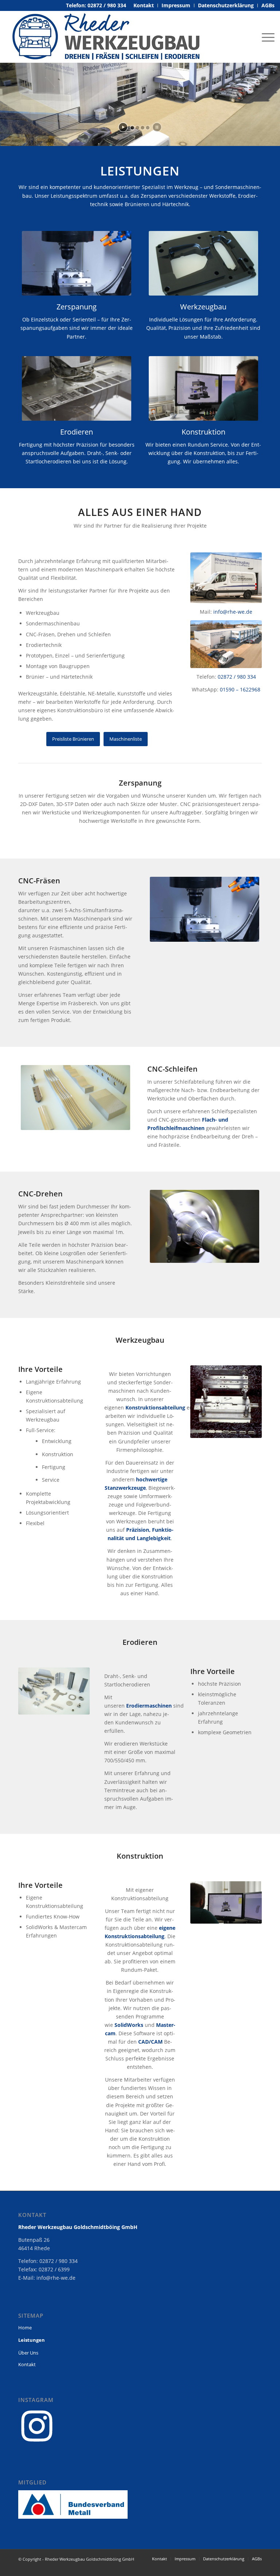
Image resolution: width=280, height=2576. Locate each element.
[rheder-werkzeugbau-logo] (106, 37)
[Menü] (266, 37)
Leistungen (32, 2340)
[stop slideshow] (157, 127)
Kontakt (27, 2364)
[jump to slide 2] (137, 128)
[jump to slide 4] (148, 128)
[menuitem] (144, 5)
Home (25, 2328)
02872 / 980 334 (237, 677)
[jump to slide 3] (143, 128)
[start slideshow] (123, 127)
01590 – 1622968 (240, 689)
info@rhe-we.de (233, 612)
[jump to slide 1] (132, 128)
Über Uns (28, 2353)
